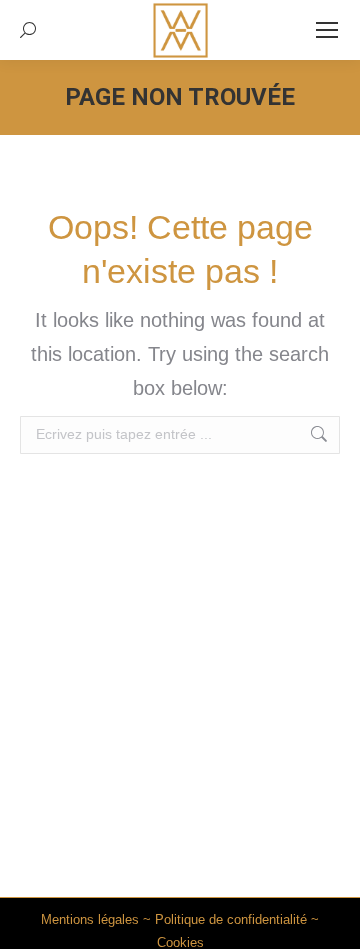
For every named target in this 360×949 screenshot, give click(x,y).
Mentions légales (90, 919)
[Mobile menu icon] (327, 30)
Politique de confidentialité (231, 919)
